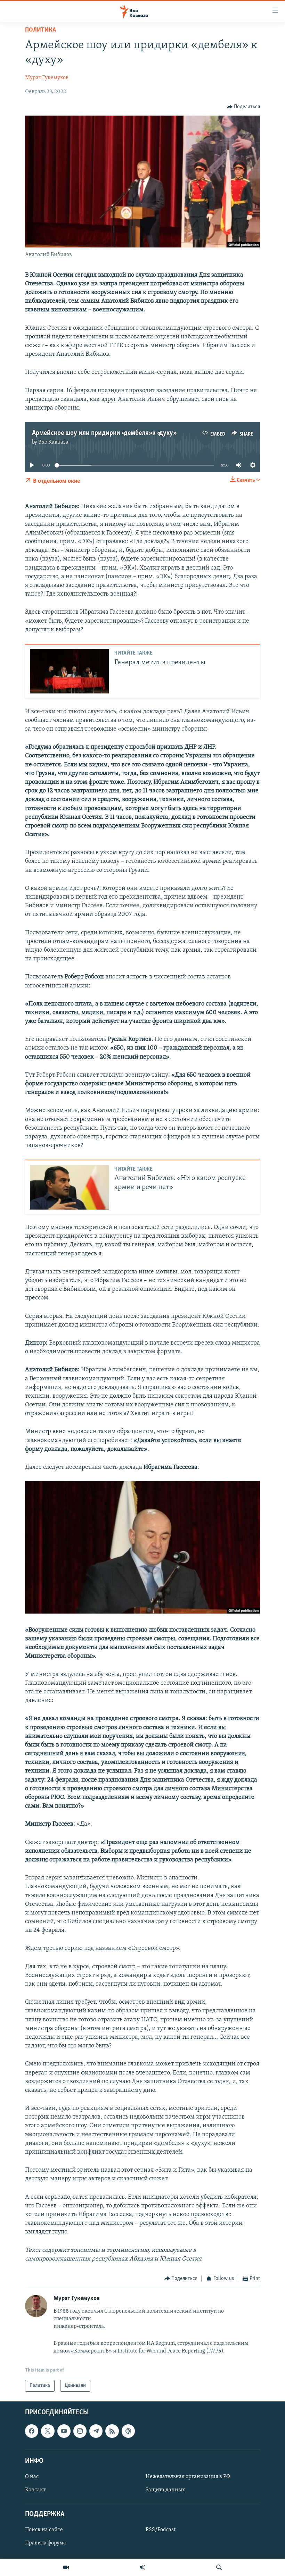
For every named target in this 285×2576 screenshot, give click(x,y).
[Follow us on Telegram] (96, 2431)
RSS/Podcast (161, 2530)
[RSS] (112, 2431)
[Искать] (219, 2567)
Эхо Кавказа (53, 442)
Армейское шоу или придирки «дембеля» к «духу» (104, 433)
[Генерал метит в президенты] (69, 671)
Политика (40, 30)
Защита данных (165, 2490)
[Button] (244, 107)
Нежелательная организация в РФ (188, 2477)
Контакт (35, 2490)
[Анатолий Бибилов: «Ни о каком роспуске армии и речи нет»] (69, 1187)
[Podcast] (128, 2431)
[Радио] (142, 2567)
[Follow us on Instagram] (80, 2431)
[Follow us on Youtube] (64, 2431)
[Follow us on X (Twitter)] (48, 2431)
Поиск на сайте (44, 2530)
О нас (32, 2477)
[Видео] (66, 2567)
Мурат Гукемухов (47, 78)
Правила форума (46, 2543)
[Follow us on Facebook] (32, 2431)
